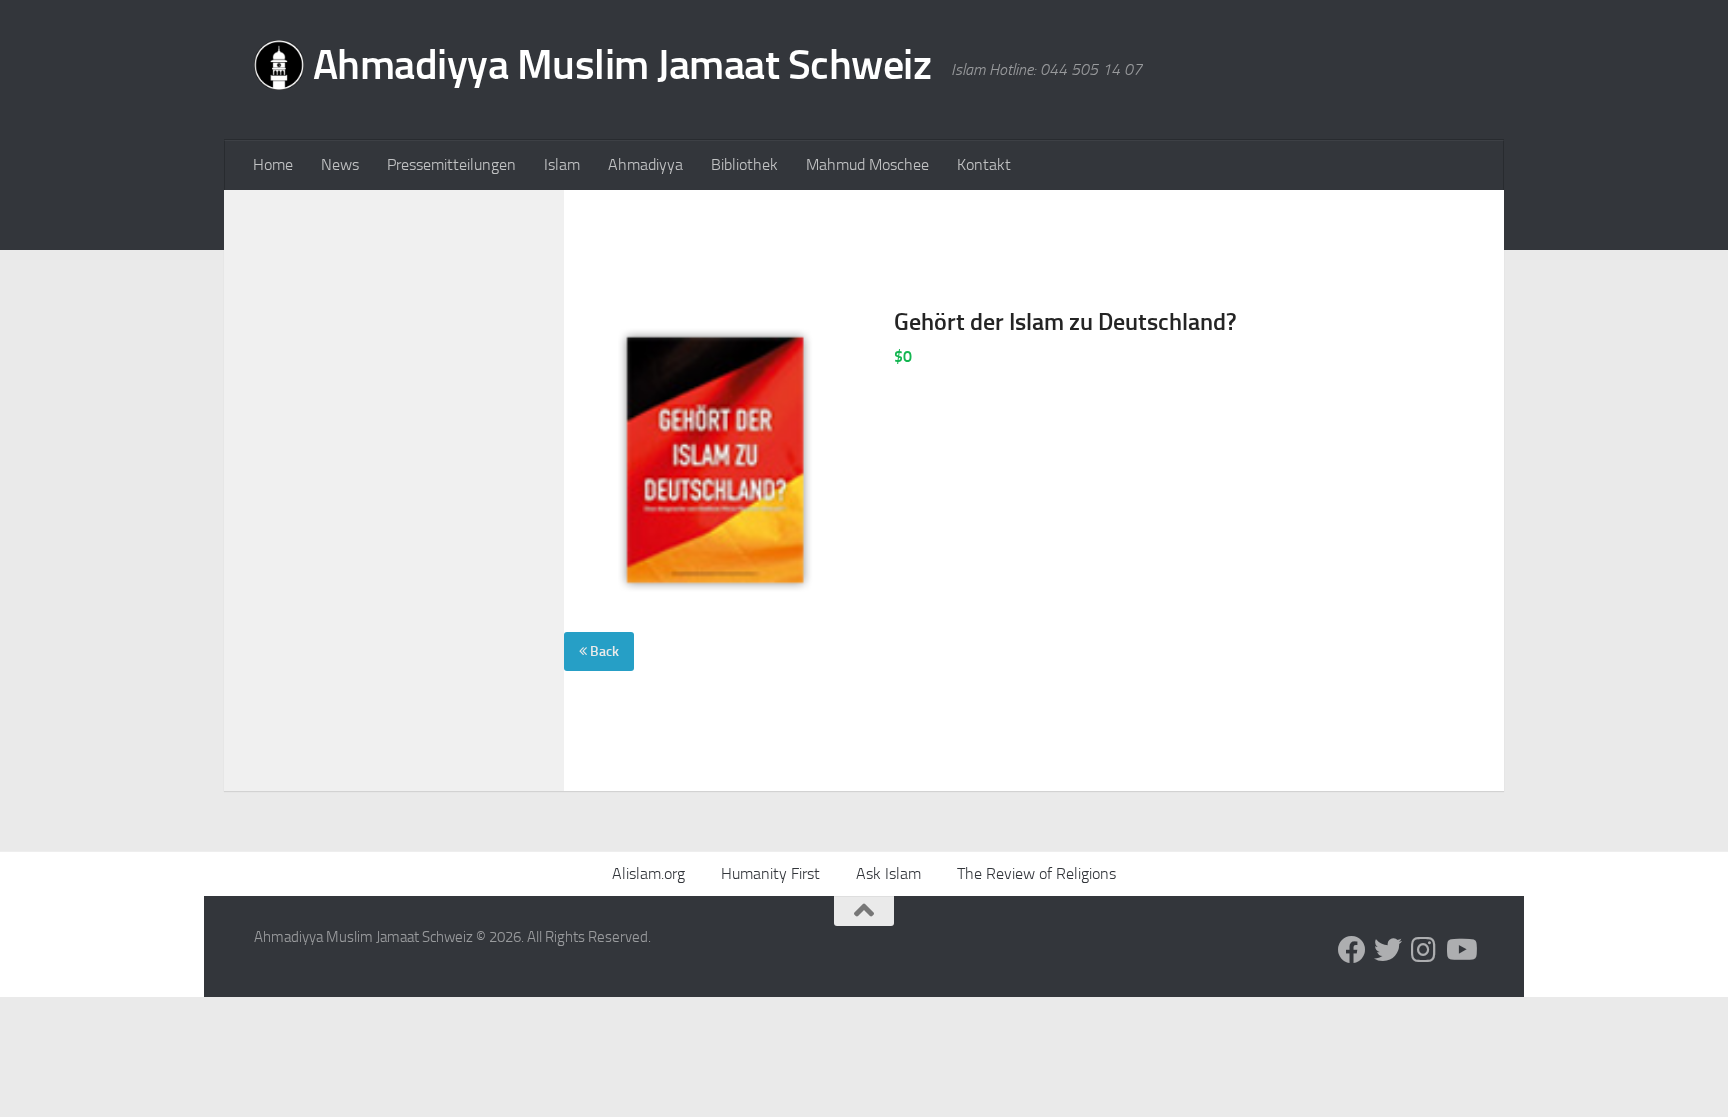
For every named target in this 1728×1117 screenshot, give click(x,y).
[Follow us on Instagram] (1424, 950)
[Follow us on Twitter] (1388, 950)
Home (273, 164)
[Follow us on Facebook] (1352, 950)
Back (603, 651)
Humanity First (770, 873)
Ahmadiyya (645, 164)
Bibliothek (744, 164)
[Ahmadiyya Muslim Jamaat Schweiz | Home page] (592, 70)
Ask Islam (888, 873)
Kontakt (984, 164)
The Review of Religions (1036, 873)
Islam (562, 164)
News (340, 164)
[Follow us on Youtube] (1460, 950)
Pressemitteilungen (451, 164)
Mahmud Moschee (867, 164)
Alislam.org (648, 873)
